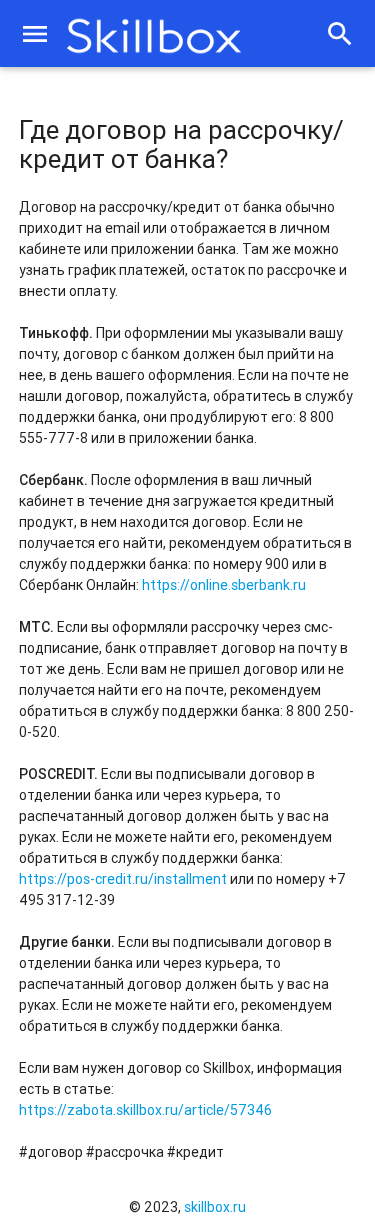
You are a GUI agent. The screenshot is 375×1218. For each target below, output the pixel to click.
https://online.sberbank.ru (224, 585)
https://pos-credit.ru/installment (123, 879)
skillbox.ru (215, 1207)
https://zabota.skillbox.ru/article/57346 (145, 1110)
